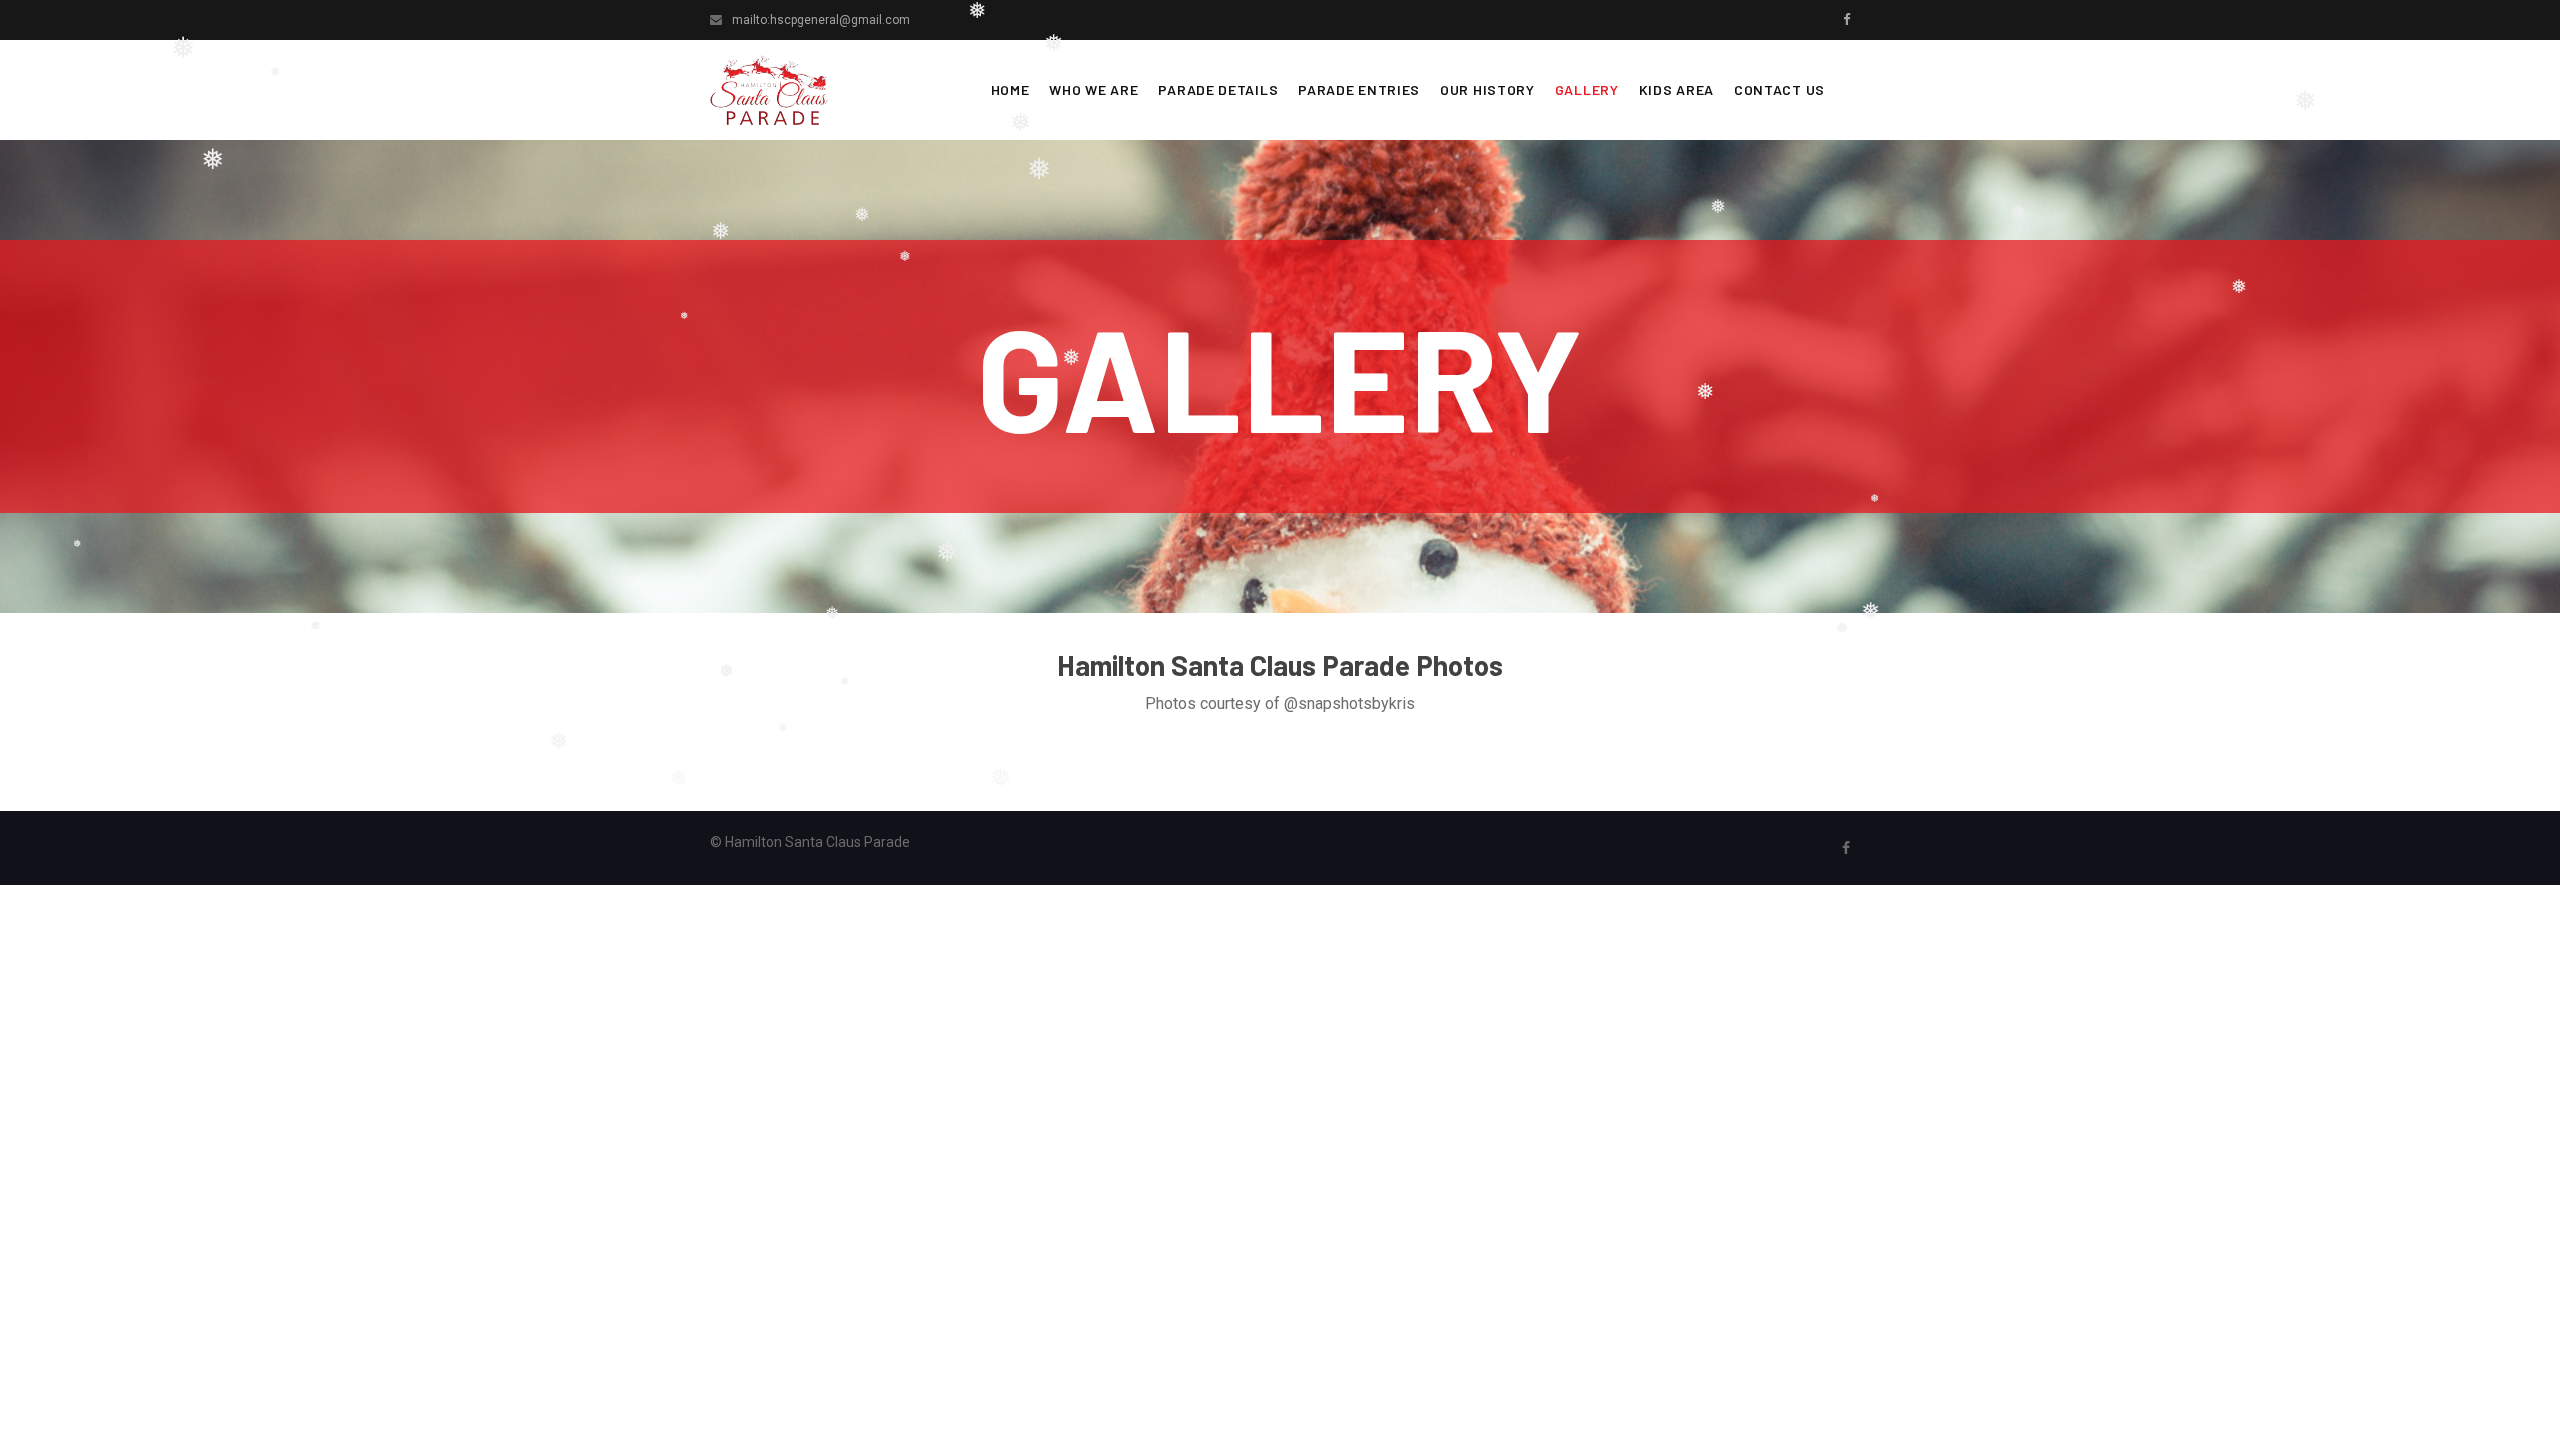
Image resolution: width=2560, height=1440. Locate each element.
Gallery (1587, 89)
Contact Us (1779, 89)
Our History (1487, 89)
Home (1010, 89)
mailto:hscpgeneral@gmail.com (821, 20)
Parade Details (1218, 89)
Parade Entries (1359, 89)
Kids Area (1676, 89)
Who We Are (1093, 89)
